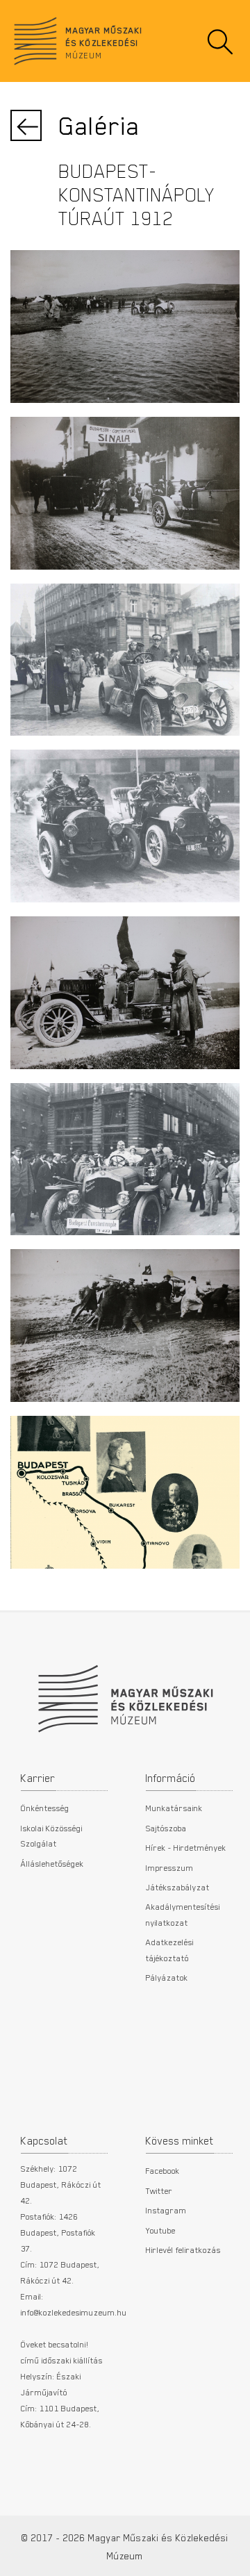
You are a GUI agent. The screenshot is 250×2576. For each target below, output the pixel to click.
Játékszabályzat (178, 1887)
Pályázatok (167, 1977)
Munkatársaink (174, 1808)
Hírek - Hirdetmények (186, 1847)
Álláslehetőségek (52, 1863)
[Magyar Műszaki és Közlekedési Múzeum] (125, 1692)
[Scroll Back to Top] (230, 2558)
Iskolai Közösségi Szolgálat (52, 1835)
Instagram (166, 2210)
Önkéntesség (45, 1808)
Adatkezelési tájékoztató (170, 1949)
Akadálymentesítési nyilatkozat (183, 1914)
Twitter (159, 2190)
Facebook (163, 2170)
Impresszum (170, 1867)
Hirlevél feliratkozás (183, 2249)
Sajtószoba (166, 1828)
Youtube (161, 2230)
